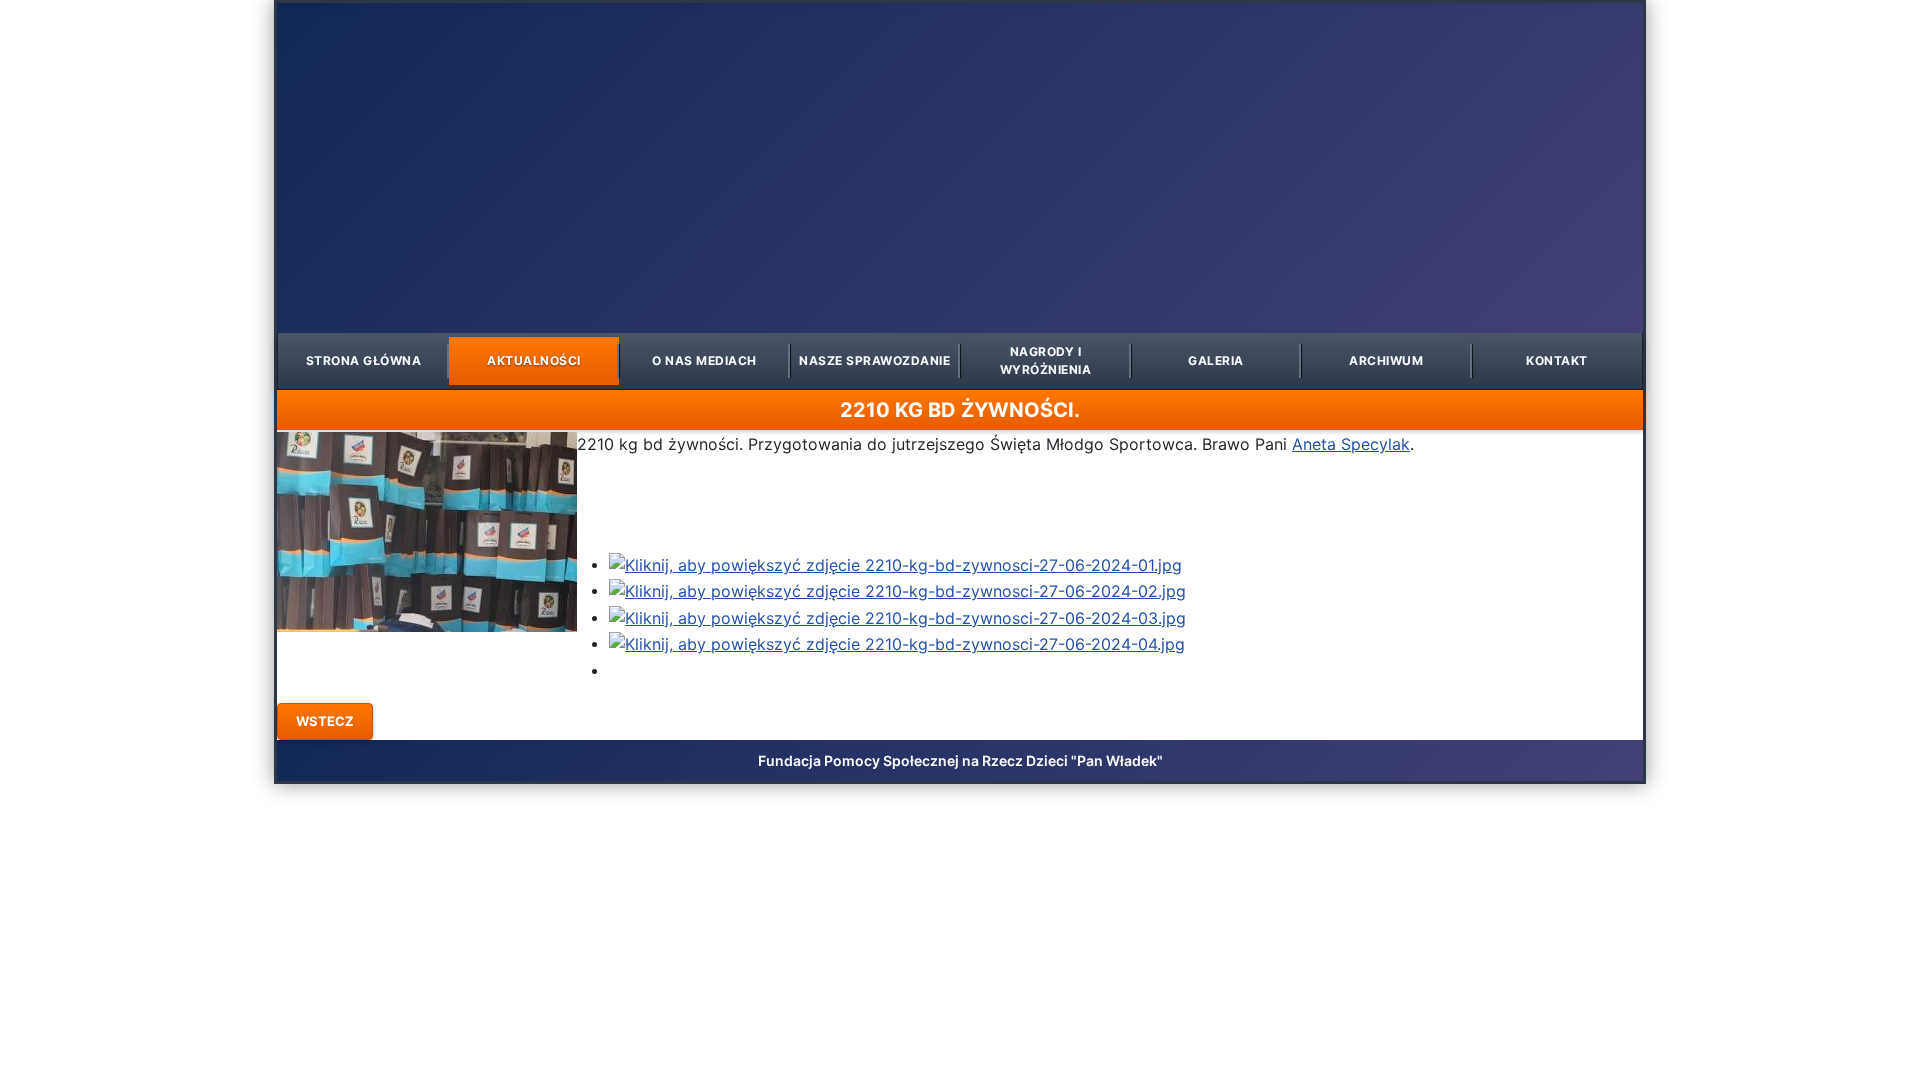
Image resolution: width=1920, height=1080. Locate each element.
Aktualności (534, 360)
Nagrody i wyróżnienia (1046, 360)
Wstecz (325, 721)
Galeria (1216, 360)
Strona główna (364, 360)
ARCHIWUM (1386, 360)
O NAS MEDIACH (704, 360)
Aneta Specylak (1351, 444)
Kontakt (1557, 360)
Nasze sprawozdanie (874, 360)
